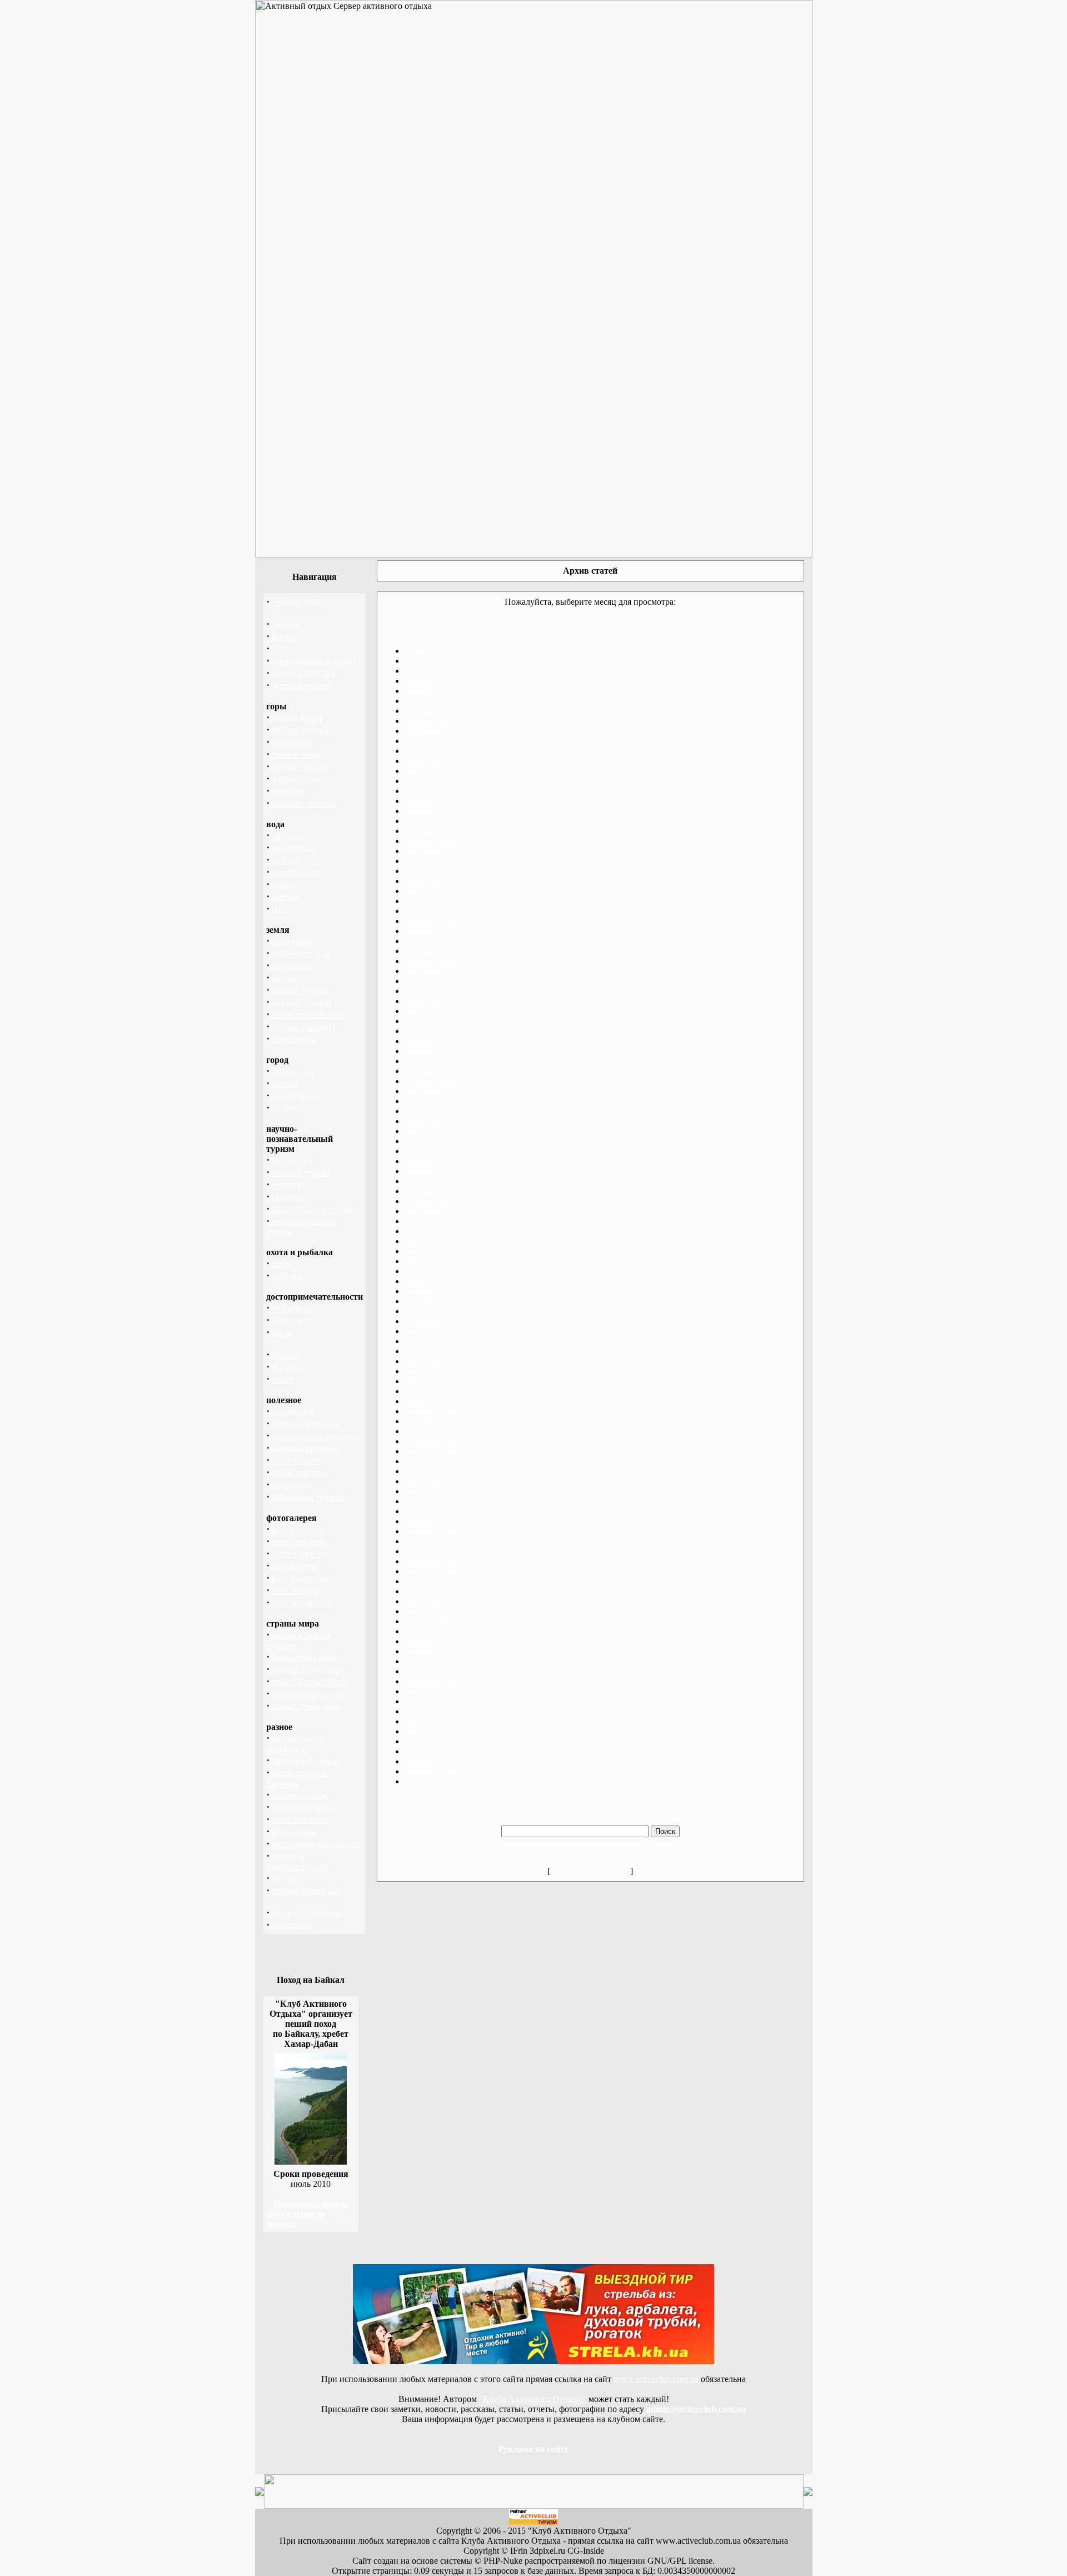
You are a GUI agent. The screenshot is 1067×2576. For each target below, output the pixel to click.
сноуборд (287, 791)
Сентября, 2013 (433, 971)
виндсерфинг (295, 848)
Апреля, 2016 (430, 661)
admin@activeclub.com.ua (696, 2409)
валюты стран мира (306, 1670)
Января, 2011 (429, 1281)
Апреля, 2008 (430, 1611)
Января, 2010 (430, 1401)
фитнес (283, 1108)
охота (280, 1264)
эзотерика (288, 1197)
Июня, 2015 (427, 761)
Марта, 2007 (428, 1741)
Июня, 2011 (427, 1231)
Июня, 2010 (427, 1351)
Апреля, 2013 (430, 1021)
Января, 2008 (430, 1641)
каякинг (285, 885)
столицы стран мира (308, 1682)
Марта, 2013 (428, 1031)
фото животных (300, 1578)
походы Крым (296, 718)
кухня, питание (299, 1473)
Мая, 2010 (423, 1361)
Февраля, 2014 (432, 921)
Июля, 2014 (427, 871)
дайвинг (285, 860)
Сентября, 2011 (433, 1211)
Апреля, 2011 (430, 1251)
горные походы (299, 767)
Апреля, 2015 (430, 781)
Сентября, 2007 (433, 1681)
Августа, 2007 (431, 1691)
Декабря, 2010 (431, 1291)
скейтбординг (296, 1096)
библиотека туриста (307, 1497)
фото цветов (293, 1566)
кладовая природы (305, 1448)
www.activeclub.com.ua (656, 2379)
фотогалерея (293, 1832)
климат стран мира (305, 1706)
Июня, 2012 (427, 1121)
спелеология (293, 1039)
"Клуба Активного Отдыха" (533, 2399)
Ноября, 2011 (429, 1191)
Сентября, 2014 (433, 851)
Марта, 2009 (428, 1501)
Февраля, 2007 (432, 1751)
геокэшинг (290, 966)
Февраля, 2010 (432, 1391)
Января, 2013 (430, 1051)
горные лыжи (295, 755)
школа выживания (304, 1424)
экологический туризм (312, 1209)
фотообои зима (298, 1542)
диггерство (291, 978)
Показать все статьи (590, 1871)
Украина (286, 1367)
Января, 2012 (430, 1171)
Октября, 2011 (431, 1201)
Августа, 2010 (431, 1331)
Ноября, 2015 (430, 711)
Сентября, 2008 (433, 1561)
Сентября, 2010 (433, 1321)
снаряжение (292, 1412)
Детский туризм (300, 686)
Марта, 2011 (427, 1261)
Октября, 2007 (432, 1671)
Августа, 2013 (431, 981)
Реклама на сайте (533, 2449)
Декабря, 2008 (431, 1531)
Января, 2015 (430, 811)
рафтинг (285, 897)
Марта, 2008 (428, 1621)
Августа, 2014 (431, 861)
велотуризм (291, 941)
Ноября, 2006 (430, 1781)
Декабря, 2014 (431, 821)
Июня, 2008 (427, 1591)
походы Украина (301, 730)
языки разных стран (307, 1694)
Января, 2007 (430, 1761)
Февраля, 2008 (432, 1631)
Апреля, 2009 (430, 1491)
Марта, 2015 (428, 791)
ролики (283, 1084)
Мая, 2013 (423, 1011)
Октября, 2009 (432, 1431)
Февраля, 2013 (432, 1041)
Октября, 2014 (432, 841)
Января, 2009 (430, 1521)
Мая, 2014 (423, 891)
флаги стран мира (303, 1657)
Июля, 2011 (426, 1221)
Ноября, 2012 (430, 1071)
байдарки (287, 836)
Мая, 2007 (423, 1721)
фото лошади (294, 1591)
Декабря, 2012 (431, 1061)
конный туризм (299, 990)
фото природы (297, 1530)
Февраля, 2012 (432, 1161)
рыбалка (285, 1276)
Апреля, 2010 (430, 1371)
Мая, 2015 (423, 771)
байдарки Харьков (304, 1761)
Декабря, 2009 (431, 1411)
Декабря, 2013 (431, 941)
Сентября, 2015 (433, 731)
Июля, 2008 (427, 1581)
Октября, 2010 (432, 1311)
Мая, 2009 (423, 1481)
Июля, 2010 (427, 1341)
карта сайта (291, 1925)
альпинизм (290, 742)
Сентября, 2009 (433, 1441)
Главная (285, 625)
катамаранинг (296, 872)
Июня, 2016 (427, 651)
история (285, 1185)
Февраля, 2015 (432, 801)
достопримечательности (315, 1844)
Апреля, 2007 (430, 1731)
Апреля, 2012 (430, 1141)
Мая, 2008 (423, 1601)
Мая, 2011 (423, 1241)
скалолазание (295, 779)
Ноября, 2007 (430, 1661)
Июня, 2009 (427, 1471)
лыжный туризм (300, 1003)
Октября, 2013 (432, 961)
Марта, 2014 (428, 911)
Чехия (281, 1379)
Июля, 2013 (427, 991)
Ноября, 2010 (430, 1301)
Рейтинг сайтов (299, 602)
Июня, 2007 (427, 1711)
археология (291, 1160)
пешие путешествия (307, 1015)
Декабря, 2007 (431, 1651)
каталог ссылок (299, 1795)
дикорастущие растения (315, 1436)
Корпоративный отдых (313, 661)
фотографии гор (300, 1554)
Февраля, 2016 (432, 681)
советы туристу (299, 1461)
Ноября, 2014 (430, 831)
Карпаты (286, 1321)
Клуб (279, 649)
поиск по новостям (306, 1913)
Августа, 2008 (431, 1571)
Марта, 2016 (428, 671)
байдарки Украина (305, 1807)
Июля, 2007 (427, 1701)
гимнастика (292, 1071)
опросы (284, 1879)
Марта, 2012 (428, 1151)
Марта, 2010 (428, 1381)
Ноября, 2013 (430, 951)
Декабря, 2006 (431, 1771)
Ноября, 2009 (430, 1421)
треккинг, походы (303, 804)
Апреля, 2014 (430, 901)
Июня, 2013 (427, 1001)
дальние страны (300, 954)
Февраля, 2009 (432, 1511)
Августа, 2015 (431, 741)
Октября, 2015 (432, 721)
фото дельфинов (300, 1603)
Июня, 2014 (427, 881)
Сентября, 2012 (433, 1091)
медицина (288, 1485)
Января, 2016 (430, 691)
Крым (281, 1333)
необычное (290, 1308)
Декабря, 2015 (431, 701)
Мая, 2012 (423, 1131)
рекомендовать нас (305, 1891)
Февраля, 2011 (432, 1271)
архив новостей (299, 1820)
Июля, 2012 (427, 1111)
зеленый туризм (300, 1173)
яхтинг (283, 909)
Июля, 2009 (427, 1461)
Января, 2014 (430, 931)
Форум (283, 637)
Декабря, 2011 (431, 1181)
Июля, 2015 (427, 751)
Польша (285, 1355)
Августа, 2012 (431, 1101)
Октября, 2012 (432, 1081)
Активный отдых (303, 673)
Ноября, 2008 (430, 1541)
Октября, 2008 (432, 1551)
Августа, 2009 (431, 1451)
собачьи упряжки (302, 1027)
